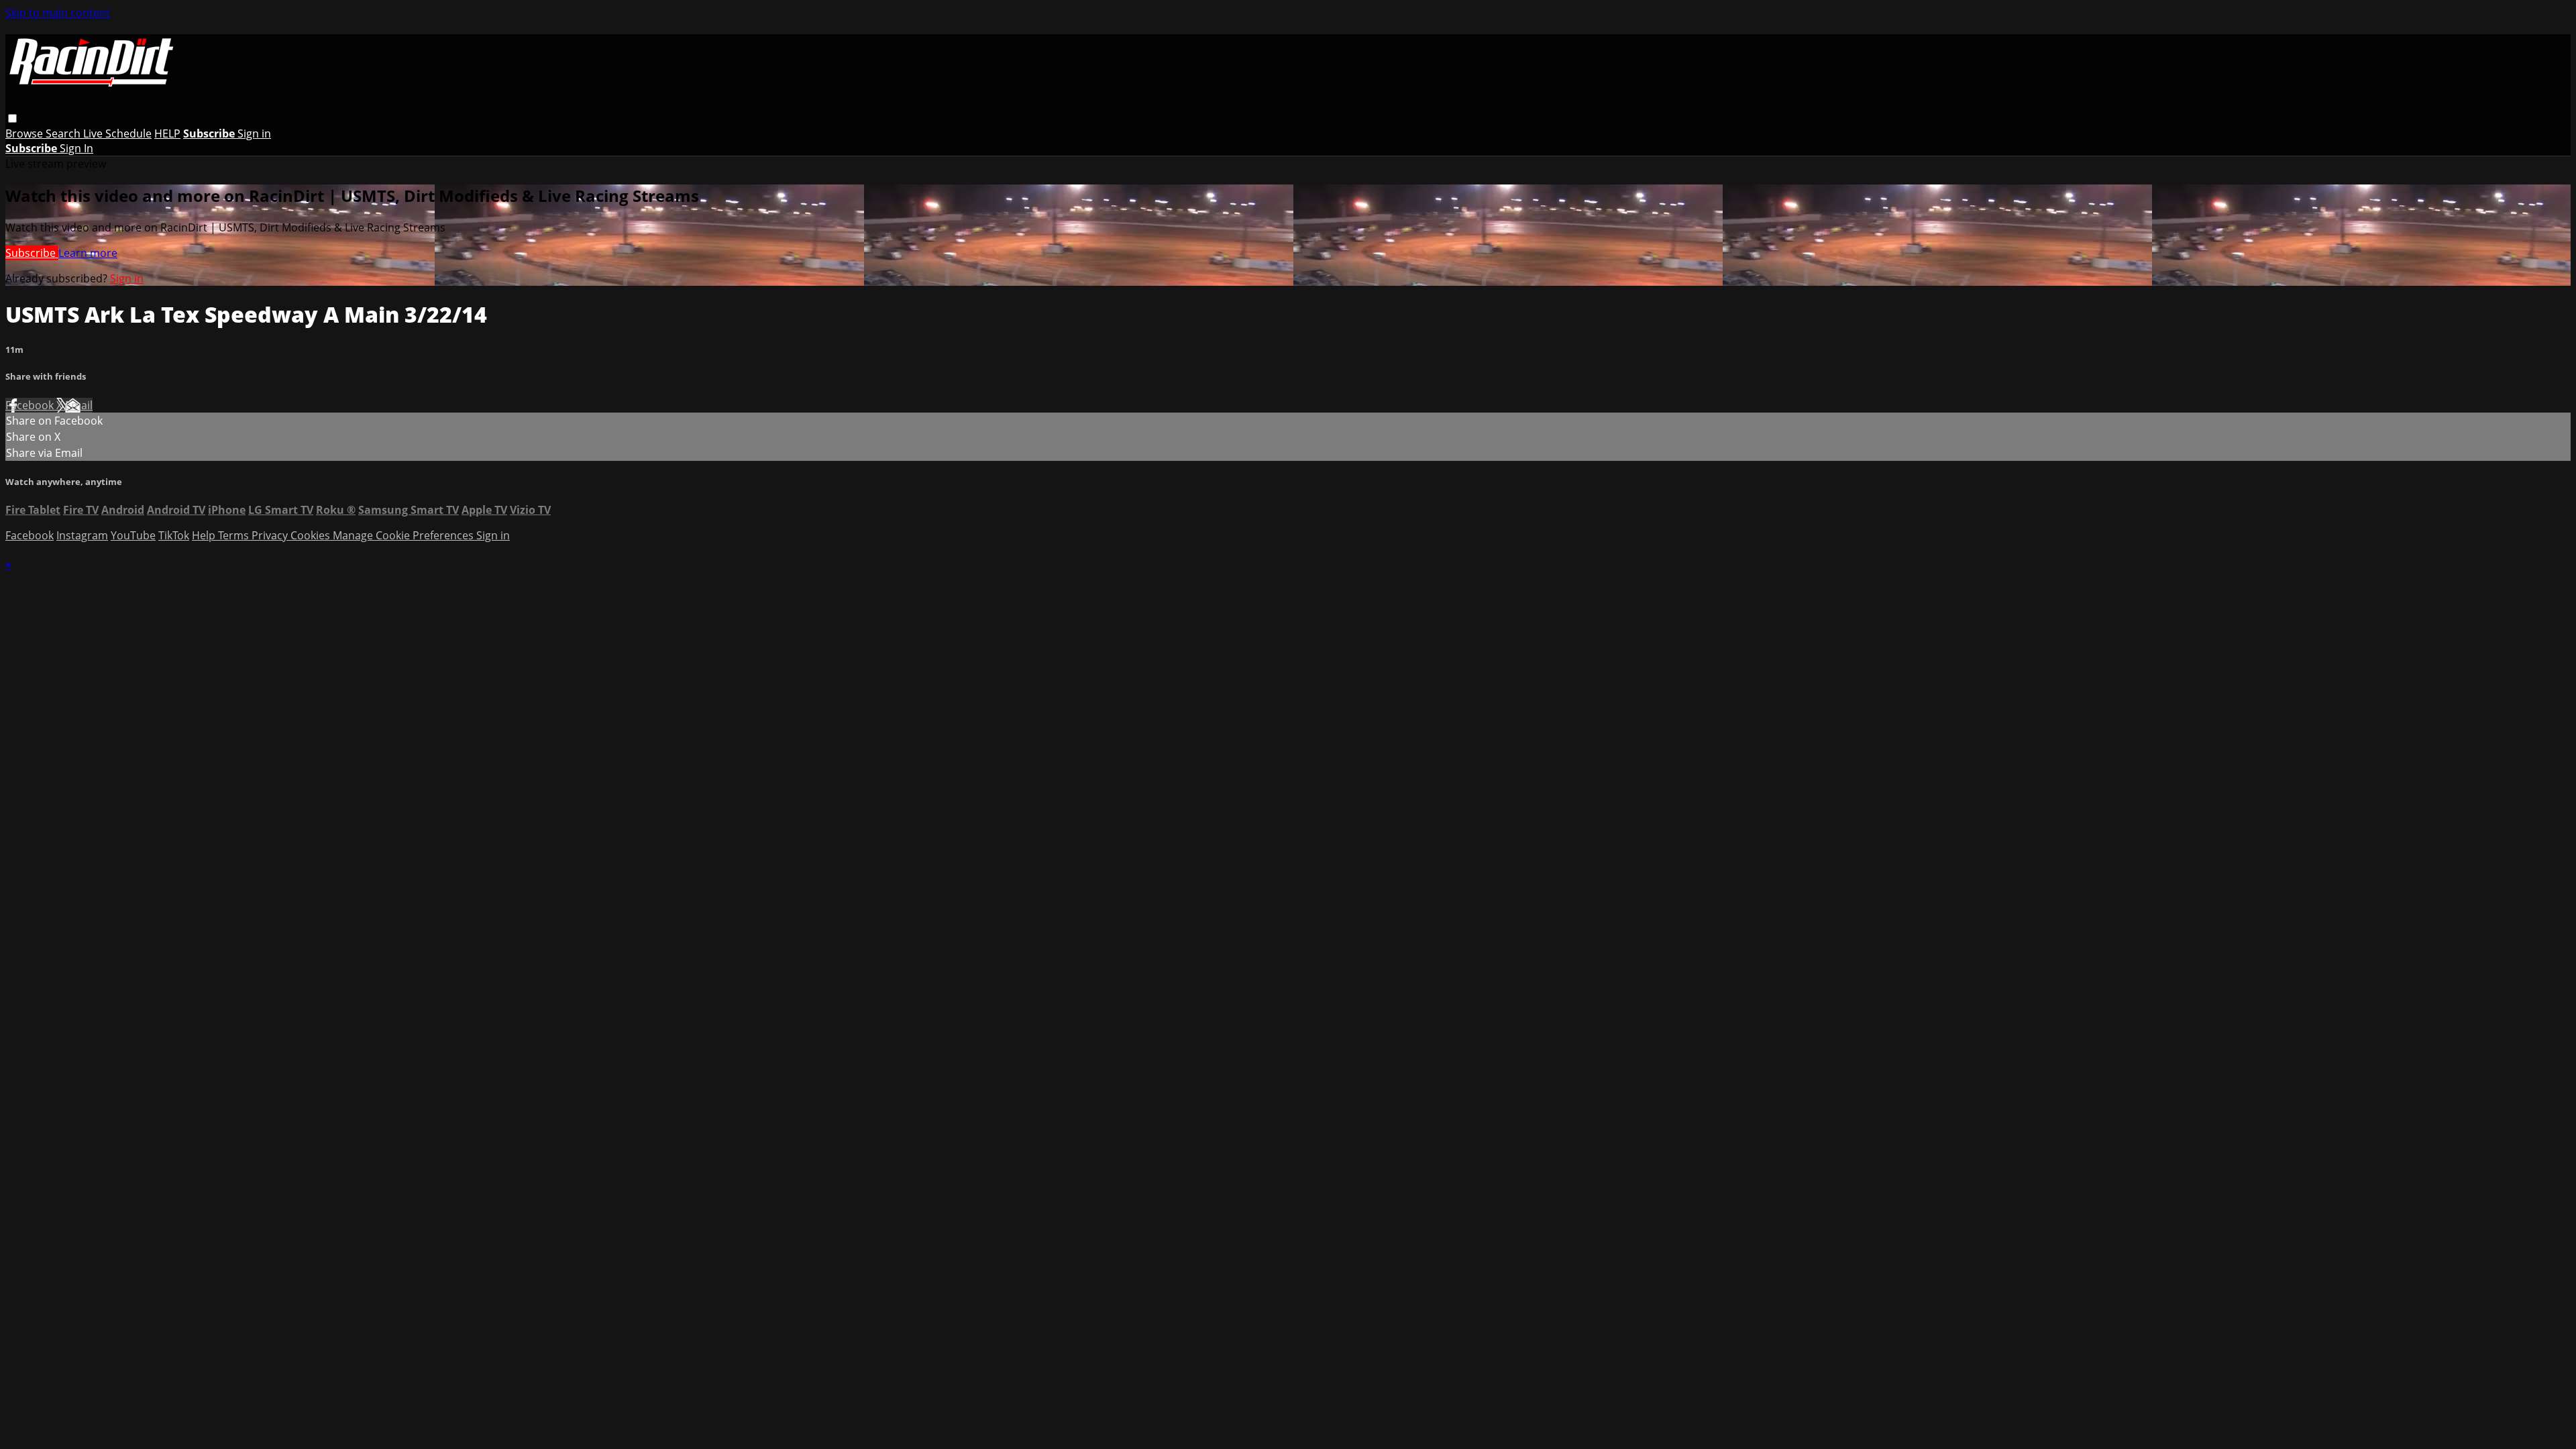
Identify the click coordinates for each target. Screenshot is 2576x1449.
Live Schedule (117, 133)
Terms (235, 535)
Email (79, 405)
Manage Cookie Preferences (405, 535)
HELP (167, 133)
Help (205, 535)
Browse (25, 133)
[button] (12, 118)
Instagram (82, 535)
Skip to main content (58, 13)
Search (64, 133)
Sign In (76, 148)
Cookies (312, 535)
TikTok (174, 535)
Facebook (31, 405)
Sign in (254, 133)
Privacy (271, 535)
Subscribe (32, 253)
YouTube (133, 535)
